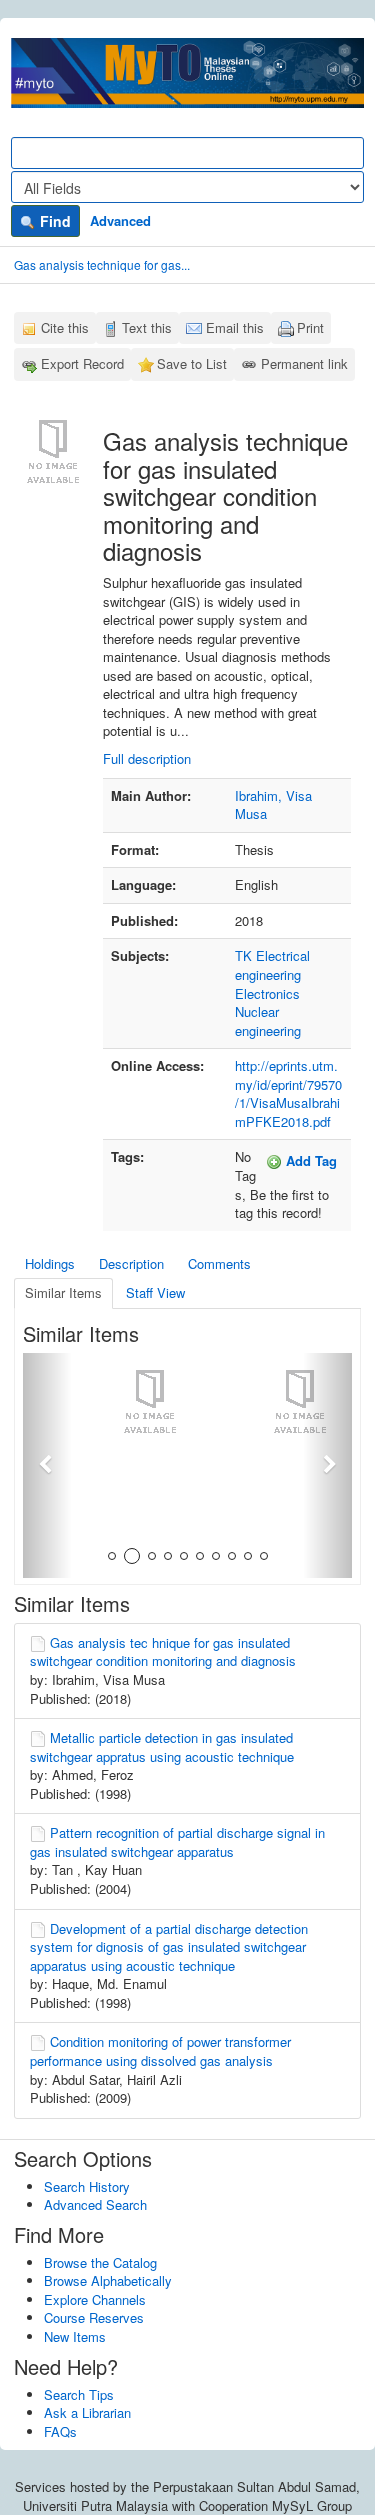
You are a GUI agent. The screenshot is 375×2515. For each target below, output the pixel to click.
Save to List (192, 363)
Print (310, 327)
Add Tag (309, 1160)
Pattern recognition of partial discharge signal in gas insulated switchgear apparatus (177, 1842)
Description (131, 1263)
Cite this (65, 327)
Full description (147, 758)
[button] (47, 1465)
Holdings (50, 1263)
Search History (87, 2186)
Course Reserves (94, 2317)
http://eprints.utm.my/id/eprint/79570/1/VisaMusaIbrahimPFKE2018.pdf (288, 1093)
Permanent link (304, 363)
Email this (235, 327)
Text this (147, 327)
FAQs (60, 2431)
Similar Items (63, 1292)
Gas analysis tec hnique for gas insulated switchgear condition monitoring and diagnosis (163, 1652)
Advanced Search (95, 2204)
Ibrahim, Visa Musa (273, 805)
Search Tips (79, 2394)
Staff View (155, 1292)
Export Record (82, 363)
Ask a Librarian (87, 2412)
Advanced (120, 220)
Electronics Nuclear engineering (268, 1012)
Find (53, 221)
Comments (219, 1263)
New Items (75, 2336)
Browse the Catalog (100, 2262)
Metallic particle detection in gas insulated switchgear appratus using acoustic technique (162, 1747)
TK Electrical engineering (272, 965)
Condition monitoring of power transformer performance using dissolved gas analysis (160, 2051)
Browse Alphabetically (108, 2280)
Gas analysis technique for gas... (102, 264)
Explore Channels (95, 2299)
